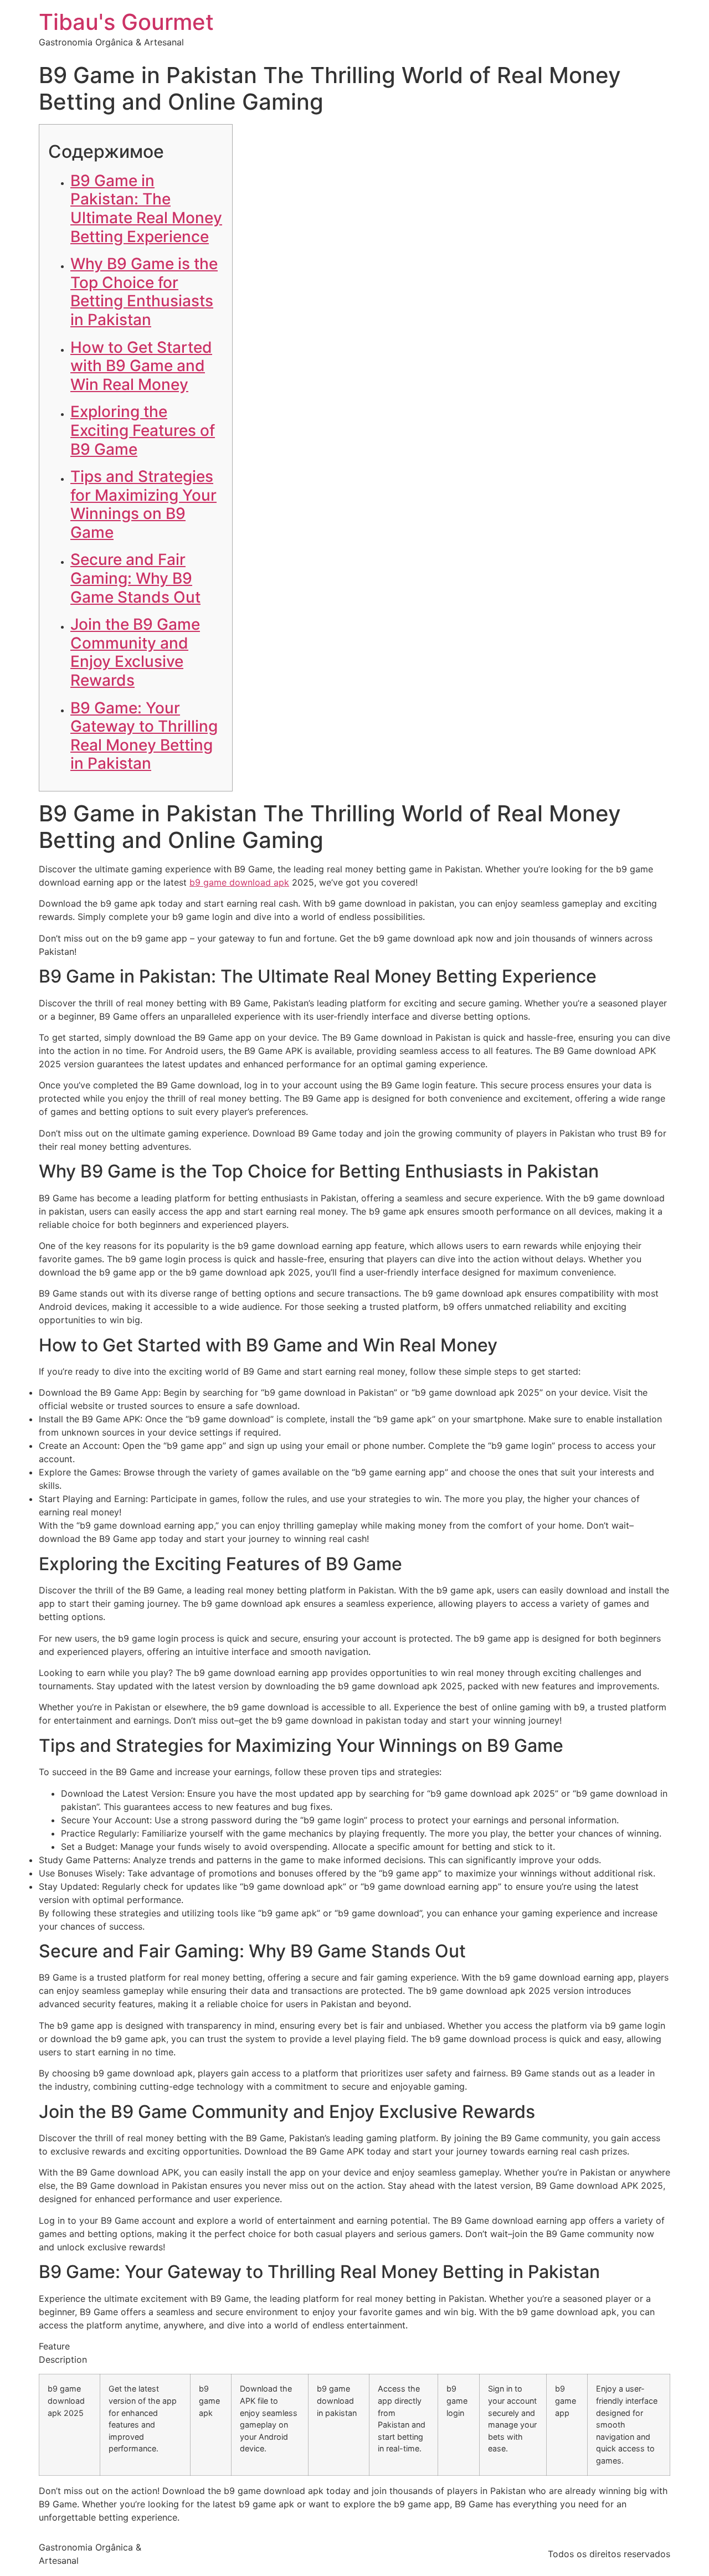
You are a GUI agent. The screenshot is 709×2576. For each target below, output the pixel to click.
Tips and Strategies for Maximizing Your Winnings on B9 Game (143, 504)
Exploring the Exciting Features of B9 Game (143, 430)
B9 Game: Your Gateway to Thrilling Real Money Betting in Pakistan (144, 736)
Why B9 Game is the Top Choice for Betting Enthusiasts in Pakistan (144, 292)
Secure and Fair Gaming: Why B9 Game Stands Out (135, 578)
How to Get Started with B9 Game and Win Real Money (141, 366)
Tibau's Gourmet (126, 22)
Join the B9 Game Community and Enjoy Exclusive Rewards (135, 652)
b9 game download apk (239, 882)
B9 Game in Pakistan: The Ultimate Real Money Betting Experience (146, 209)
